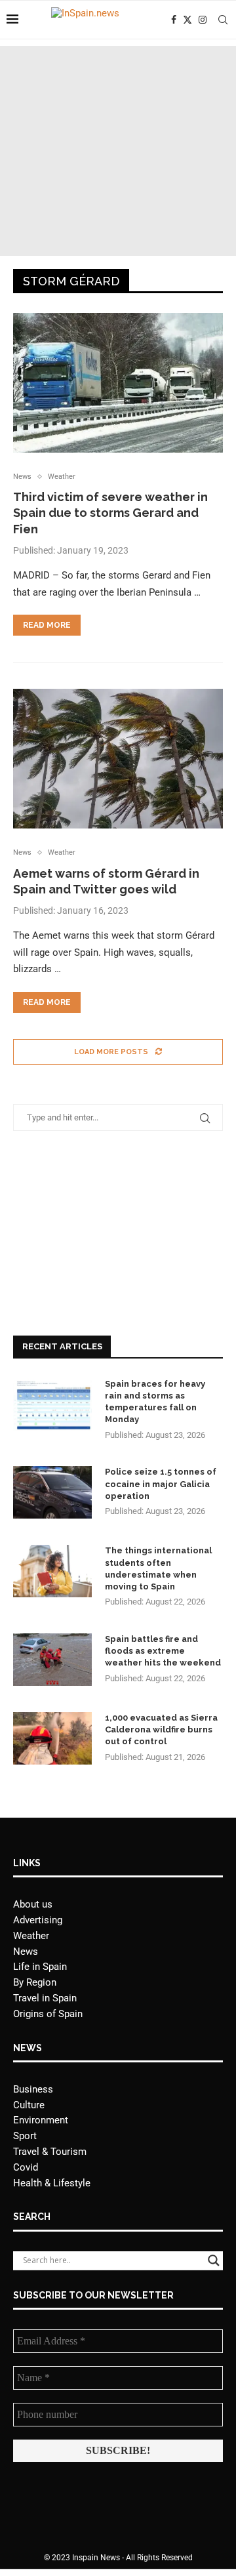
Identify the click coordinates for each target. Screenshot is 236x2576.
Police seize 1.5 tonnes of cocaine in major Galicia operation (161, 1483)
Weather (31, 1936)
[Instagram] (203, 20)
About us (33, 1904)
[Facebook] (174, 20)
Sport (25, 2136)
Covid (26, 2167)
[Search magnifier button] (214, 2260)
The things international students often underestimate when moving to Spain (158, 1568)
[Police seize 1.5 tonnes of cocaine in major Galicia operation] (52, 1492)
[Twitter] (187, 20)
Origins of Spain (48, 2014)
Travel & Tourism (50, 2152)
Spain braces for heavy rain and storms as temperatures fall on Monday (155, 1402)
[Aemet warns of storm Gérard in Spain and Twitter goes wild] (118, 759)
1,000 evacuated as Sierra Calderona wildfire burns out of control (161, 1729)
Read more (47, 625)
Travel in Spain (45, 1998)
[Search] (223, 20)
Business (33, 2089)
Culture (29, 2105)
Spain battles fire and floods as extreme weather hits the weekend (163, 1651)
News (26, 1952)
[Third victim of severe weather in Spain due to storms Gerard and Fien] (118, 383)
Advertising (38, 1920)
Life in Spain (40, 1967)
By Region (35, 1982)
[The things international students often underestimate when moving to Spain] (52, 1571)
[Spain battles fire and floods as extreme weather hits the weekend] (52, 1660)
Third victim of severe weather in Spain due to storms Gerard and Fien (110, 513)
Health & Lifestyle (52, 2183)
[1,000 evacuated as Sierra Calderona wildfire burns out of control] (52, 1738)
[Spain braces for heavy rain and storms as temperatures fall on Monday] (52, 1404)
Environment (41, 2120)
